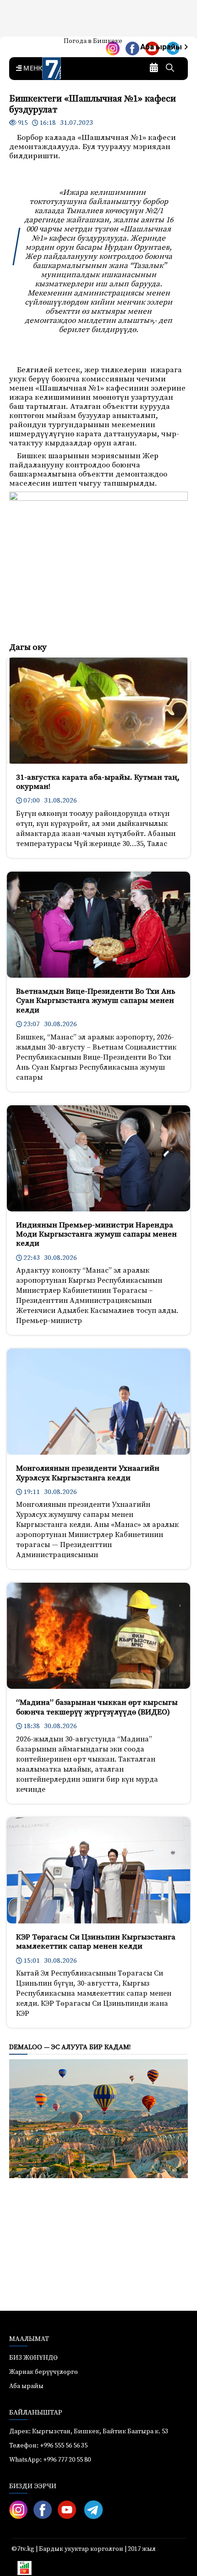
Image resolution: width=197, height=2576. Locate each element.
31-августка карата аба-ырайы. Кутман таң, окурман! (98, 782)
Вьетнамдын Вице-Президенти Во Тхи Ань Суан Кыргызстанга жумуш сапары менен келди (96, 1001)
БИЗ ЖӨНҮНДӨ (33, 2358)
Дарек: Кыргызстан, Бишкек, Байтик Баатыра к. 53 (89, 2431)
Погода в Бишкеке (93, 41)
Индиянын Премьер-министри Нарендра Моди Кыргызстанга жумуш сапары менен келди (96, 1234)
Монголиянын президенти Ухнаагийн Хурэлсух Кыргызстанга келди (88, 1473)
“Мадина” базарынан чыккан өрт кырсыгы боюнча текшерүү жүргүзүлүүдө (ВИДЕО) (97, 1707)
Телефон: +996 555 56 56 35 (48, 2446)
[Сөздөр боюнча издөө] (170, 69)
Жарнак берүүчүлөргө (44, 2372)
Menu (33, 69)
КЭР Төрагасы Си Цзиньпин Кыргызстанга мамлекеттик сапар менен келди (96, 1942)
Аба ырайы (162, 47)
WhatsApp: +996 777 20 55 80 (50, 2460)
